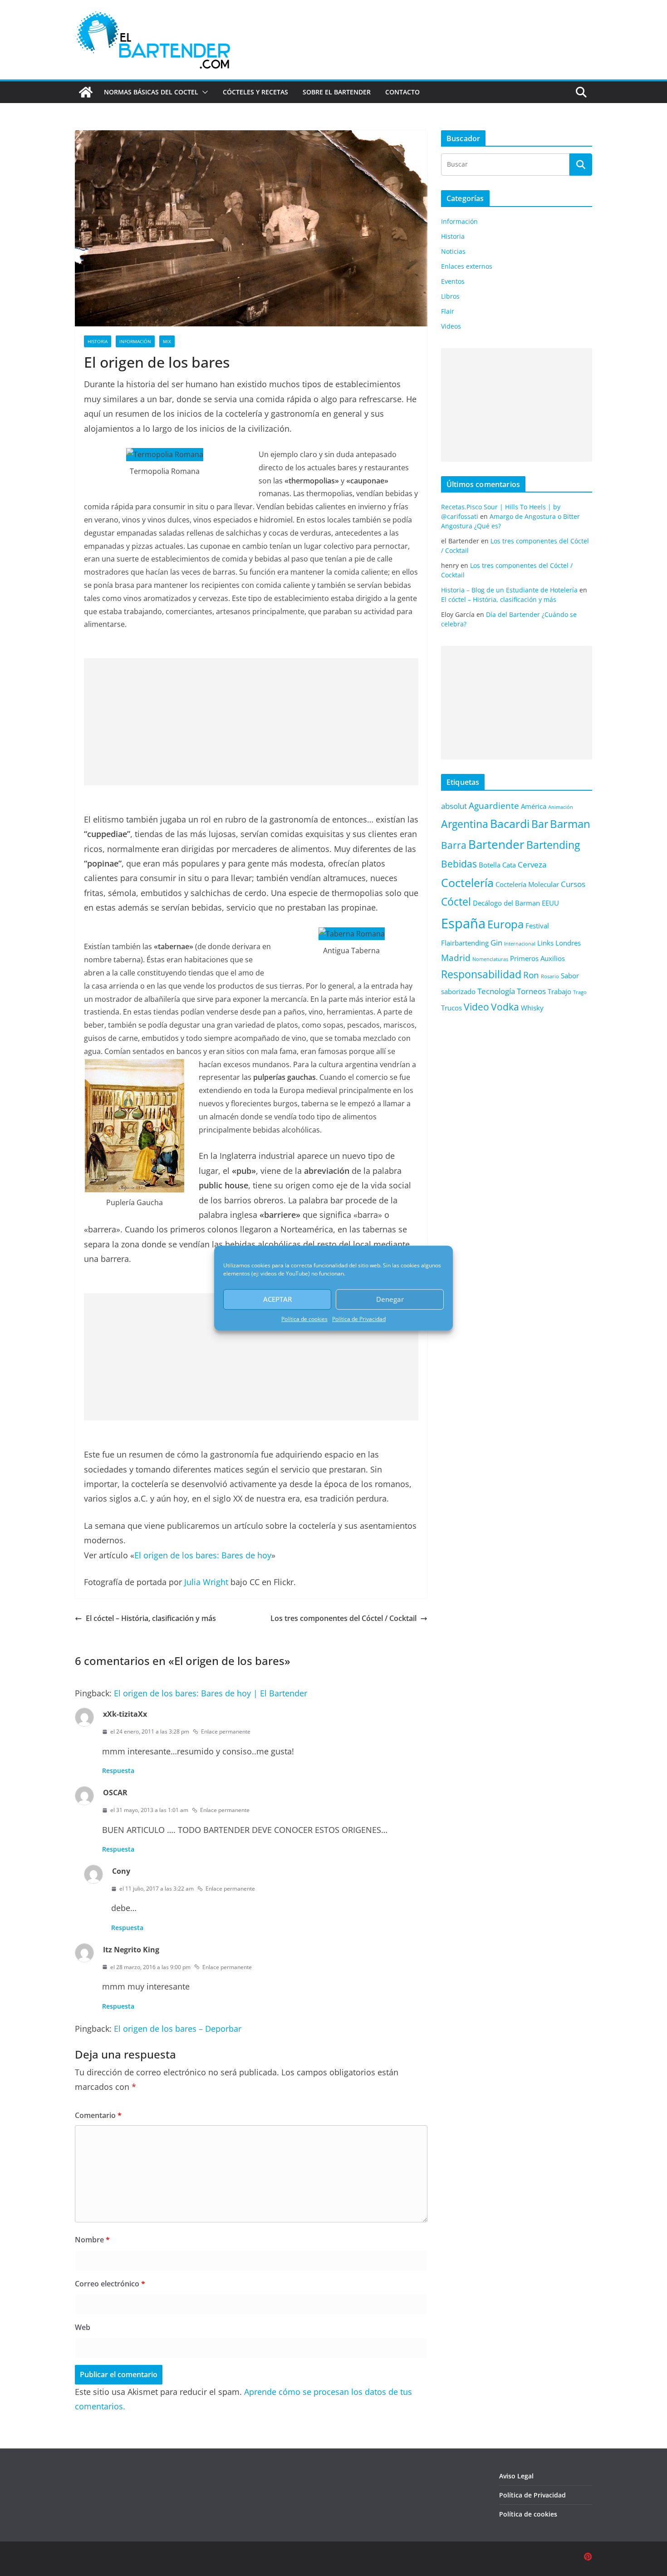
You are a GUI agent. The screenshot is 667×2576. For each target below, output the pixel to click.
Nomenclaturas (490, 959)
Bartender (496, 844)
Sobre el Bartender (337, 92)
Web (83, 2327)
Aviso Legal (516, 2476)
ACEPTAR (277, 1299)
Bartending (553, 845)
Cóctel (456, 902)
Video (476, 1007)
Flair (448, 311)
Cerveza (532, 864)
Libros (450, 296)
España (463, 923)
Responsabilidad (481, 974)
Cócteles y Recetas (255, 92)
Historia (98, 341)
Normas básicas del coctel (151, 92)
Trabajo (559, 991)
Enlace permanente (226, 1731)
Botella (490, 865)
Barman (570, 824)
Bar (540, 824)
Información (135, 341)
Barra (454, 845)
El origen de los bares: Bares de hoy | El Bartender (211, 1693)
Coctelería (467, 882)
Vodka (505, 1007)
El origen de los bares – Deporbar (178, 2029)
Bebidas (459, 864)
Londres (568, 943)
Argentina (465, 824)
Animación (561, 807)
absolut (454, 806)
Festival (537, 926)
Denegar (390, 1299)
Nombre (92, 2240)
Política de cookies (304, 1319)
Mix (167, 341)
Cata (509, 865)
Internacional (520, 944)
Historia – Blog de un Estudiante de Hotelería (509, 590)
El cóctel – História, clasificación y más (151, 1618)
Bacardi (510, 823)
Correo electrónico (110, 2284)
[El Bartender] (86, 92)
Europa (505, 924)
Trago (580, 992)
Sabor (570, 975)
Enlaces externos (467, 266)
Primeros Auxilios (537, 958)
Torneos (531, 991)
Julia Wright (206, 1582)
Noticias (453, 251)
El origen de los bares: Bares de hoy (203, 1555)
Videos (451, 326)
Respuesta (118, 1771)
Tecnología (496, 991)
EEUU (550, 903)
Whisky (532, 1008)
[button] (203, 92)
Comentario (98, 2115)
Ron (531, 975)
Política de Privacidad (359, 1319)
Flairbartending (465, 943)
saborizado (458, 991)
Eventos (453, 281)
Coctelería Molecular (527, 884)
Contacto (402, 92)
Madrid (456, 958)
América (534, 806)
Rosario (550, 976)
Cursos (573, 884)
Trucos (451, 1008)
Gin (496, 943)
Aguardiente (494, 805)
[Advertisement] (251, 722)
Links (545, 943)
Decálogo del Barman (506, 903)
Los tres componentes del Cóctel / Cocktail (343, 1618)
